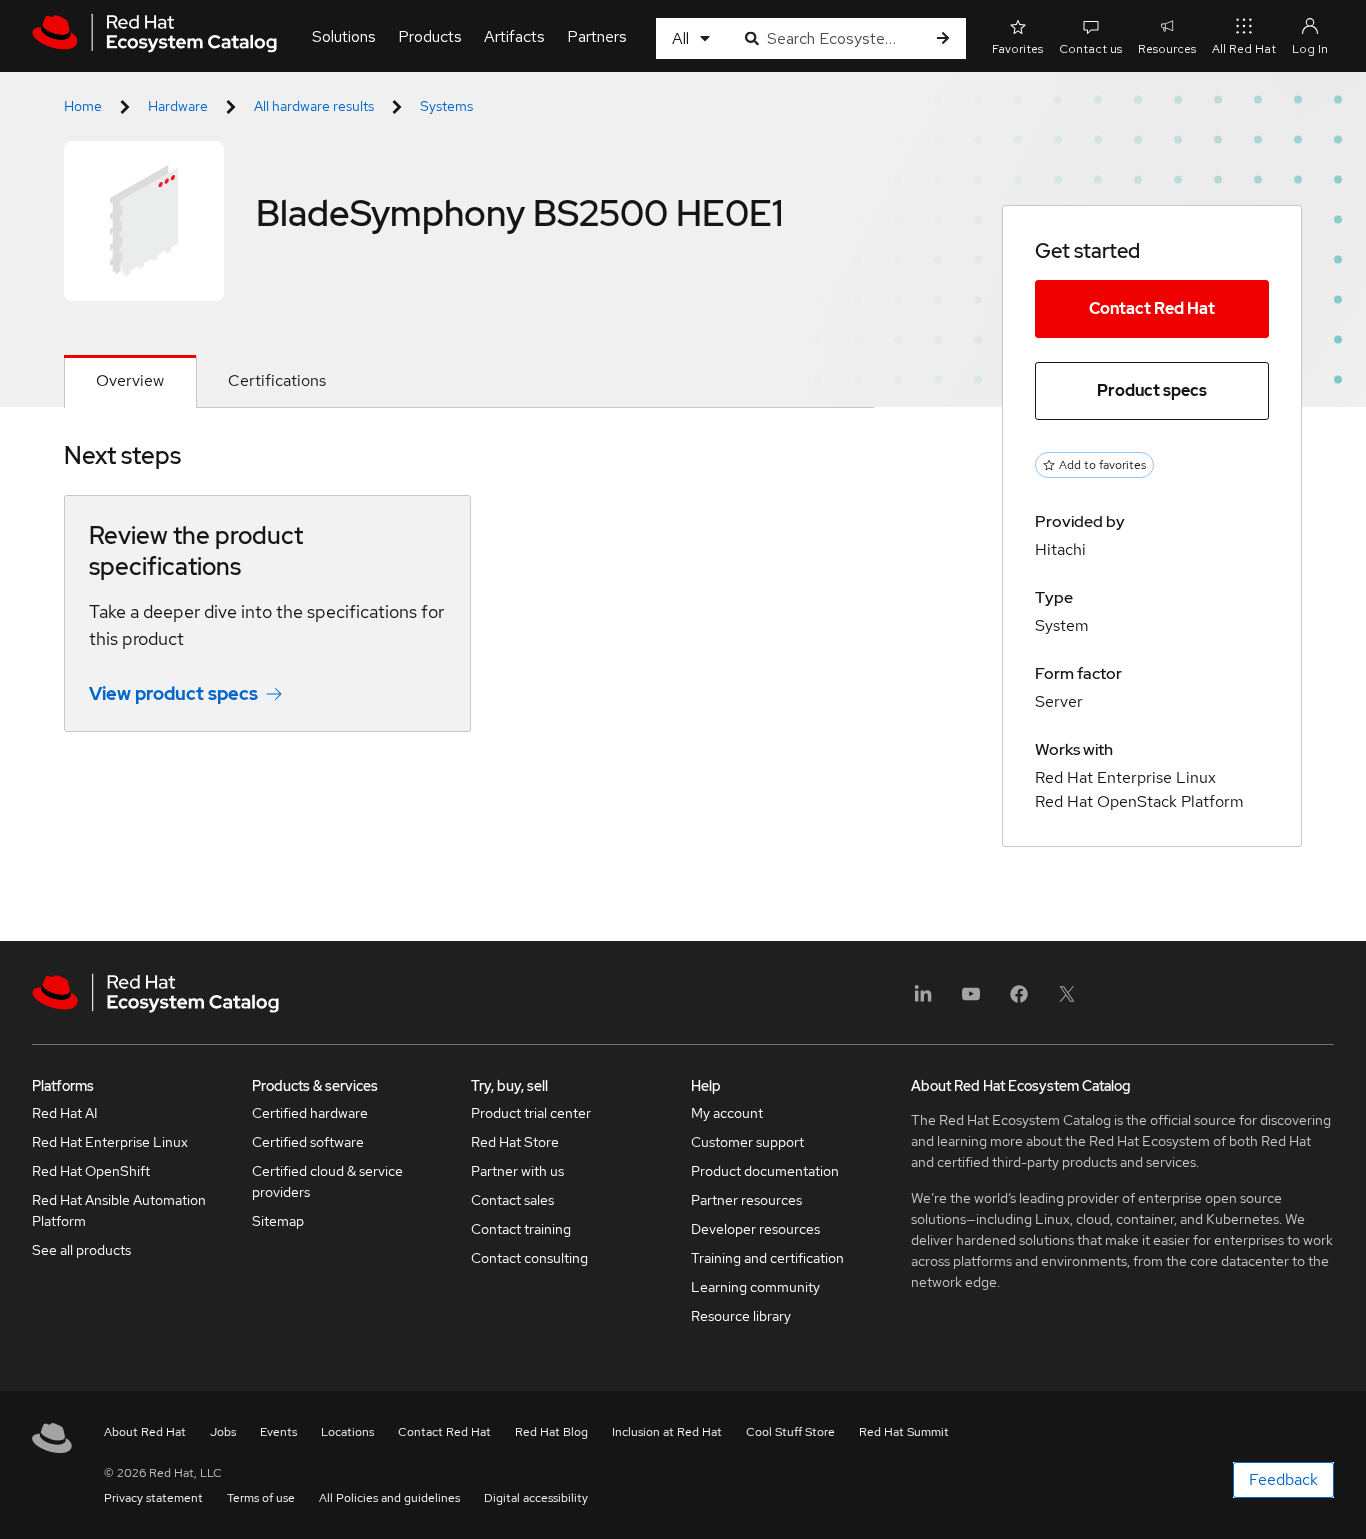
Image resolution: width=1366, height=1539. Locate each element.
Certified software (308, 1142)
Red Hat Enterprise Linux (110, 1142)
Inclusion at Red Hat (667, 1432)
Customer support (747, 1142)
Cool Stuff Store (790, 1432)
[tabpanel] (469, 601)
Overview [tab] (130, 380)
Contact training (521, 1229)
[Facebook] (1019, 1000)
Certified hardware (310, 1113)
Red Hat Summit (904, 1432)
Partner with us (517, 1171)
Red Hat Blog (551, 1432)
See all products (81, 1250)
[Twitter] (1067, 1000)
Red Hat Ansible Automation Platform (119, 1210)
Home (83, 106)
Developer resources (755, 1229)
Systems (446, 106)
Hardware (178, 106)
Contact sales (512, 1200)
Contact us (1090, 49)
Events (278, 1432)
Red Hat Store (515, 1142)
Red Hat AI (65, 1113)
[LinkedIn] (923, 1000)
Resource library (741, 1316)
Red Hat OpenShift (91, 1171)
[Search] (943, 38)
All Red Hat (1244, 49)
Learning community (755, 1287)
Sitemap (278, 1221)
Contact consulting (529, 1258)
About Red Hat (145, 1432)
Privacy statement (153, 1498)
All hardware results (314, 106)
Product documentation (765, 1171)
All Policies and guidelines (389, 1498)
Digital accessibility (536, 1498)
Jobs (223, 1432)
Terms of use (261, 1498)
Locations (347, 1432)
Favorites (1017, 49)
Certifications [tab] (277, 380)
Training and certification (767, 1258)
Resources (1167, 49)
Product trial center (531, 1113)
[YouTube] (971, 1000)
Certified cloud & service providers (327, 1181)
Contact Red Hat (1152, 308)
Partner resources (746, 1200)
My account (727, 1113)
